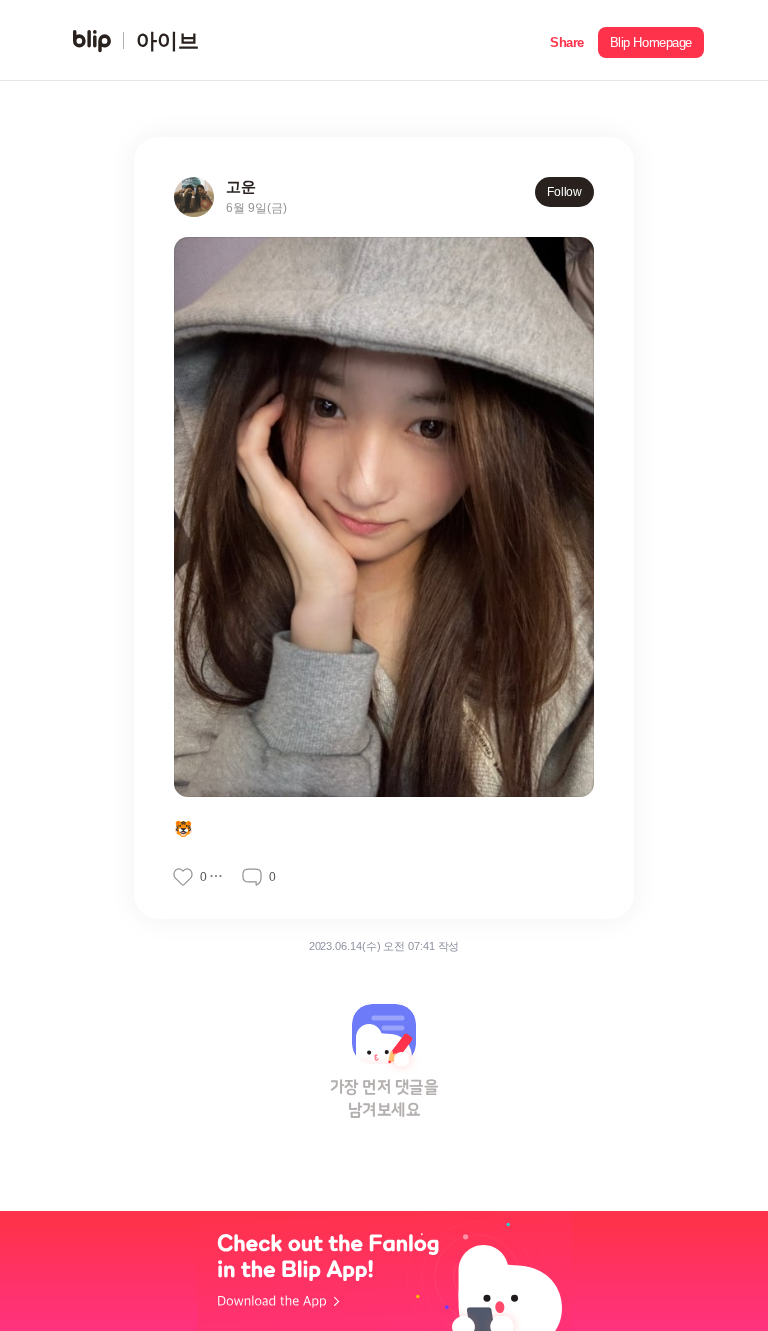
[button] (567, 40)
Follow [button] (564, 192)
